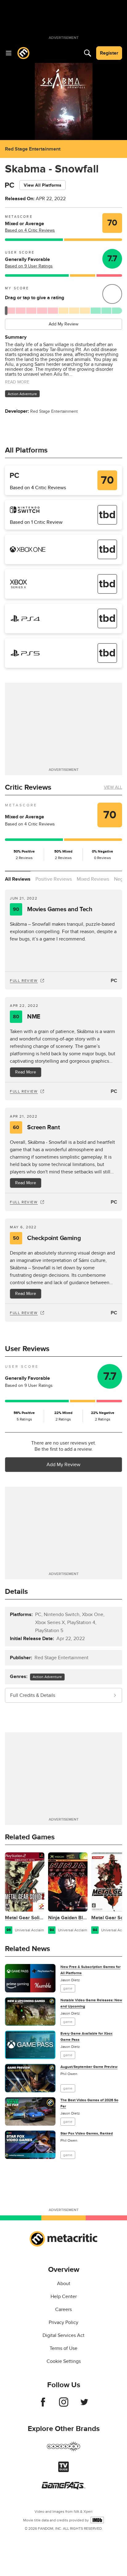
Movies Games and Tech (53, 909)
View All (113, 787)
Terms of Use (63, 2348)
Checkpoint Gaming (47, 1238)
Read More (26, 1072)
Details (16, 1592)
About (64, 2284)
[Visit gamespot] (63, 2450)
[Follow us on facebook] (43, 2405)
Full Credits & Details (33, 1695)
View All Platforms (43, 185)
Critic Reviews (28, 787)
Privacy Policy (63, 2322)
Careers (63, 2309)
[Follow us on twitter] (84, 2405)
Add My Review (63, 324)
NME (27, 1017)
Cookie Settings (64, 2361)
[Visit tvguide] (63, 2471)
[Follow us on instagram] (64, 2405)
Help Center (64, 2297)
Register (109, 53)
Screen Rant (36, 1127)
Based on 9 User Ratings (29, 266)
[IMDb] (97, 2520)
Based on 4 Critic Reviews (30, 230)
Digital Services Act (63, 2335)
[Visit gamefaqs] (63, 2488)
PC (114, 981)
